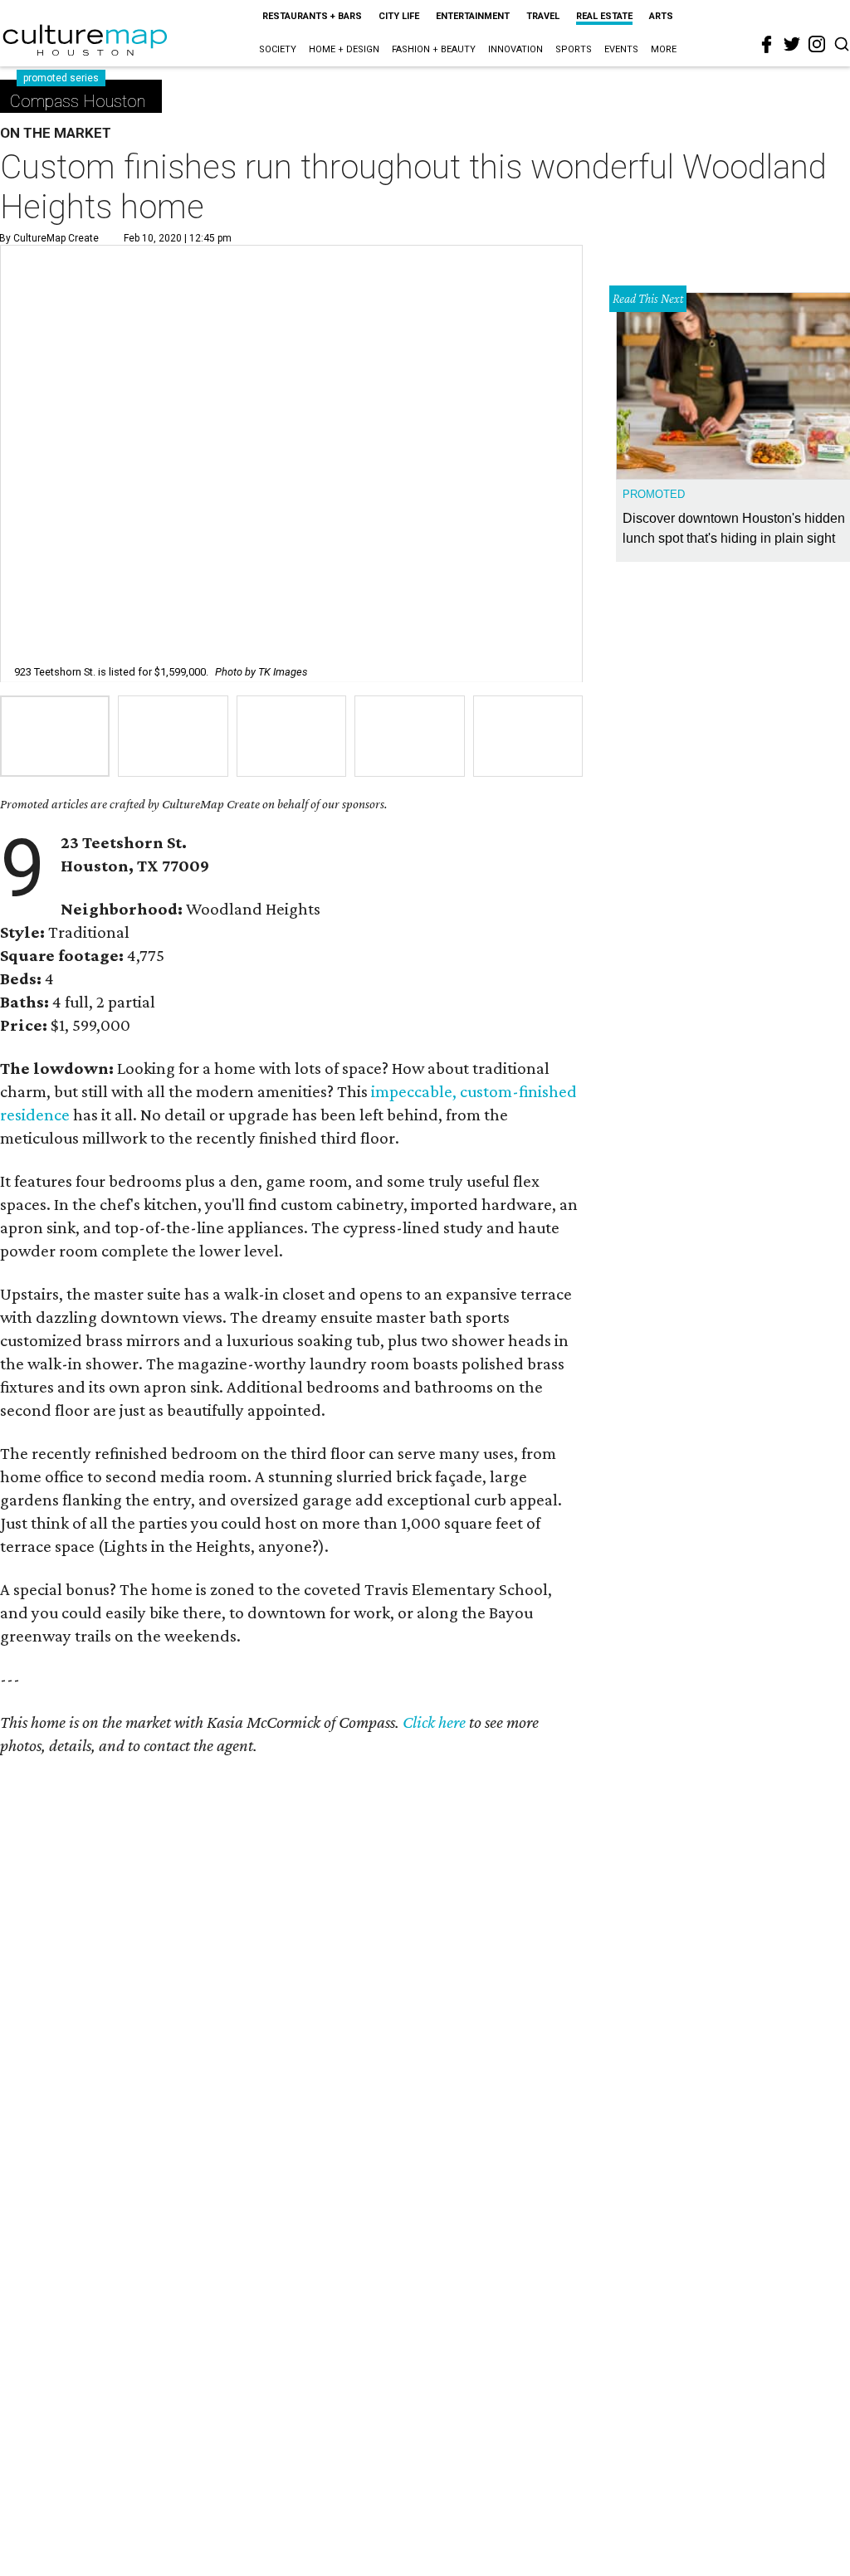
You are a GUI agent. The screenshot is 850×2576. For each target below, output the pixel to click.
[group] (55, 736)
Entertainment (473, 16)
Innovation (515, 49)
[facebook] (767, 45)
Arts (661, 16)
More (664, 49)
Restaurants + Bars (312, 16)
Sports (574, 49)
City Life (399, 16)
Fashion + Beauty (434, 49)
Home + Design (344, 49)
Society (278, 49)
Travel (543, 16)
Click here (434, 1722)
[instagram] (817, 44)
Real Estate (604, 16)
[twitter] (792, 44)
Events (621, 49)
